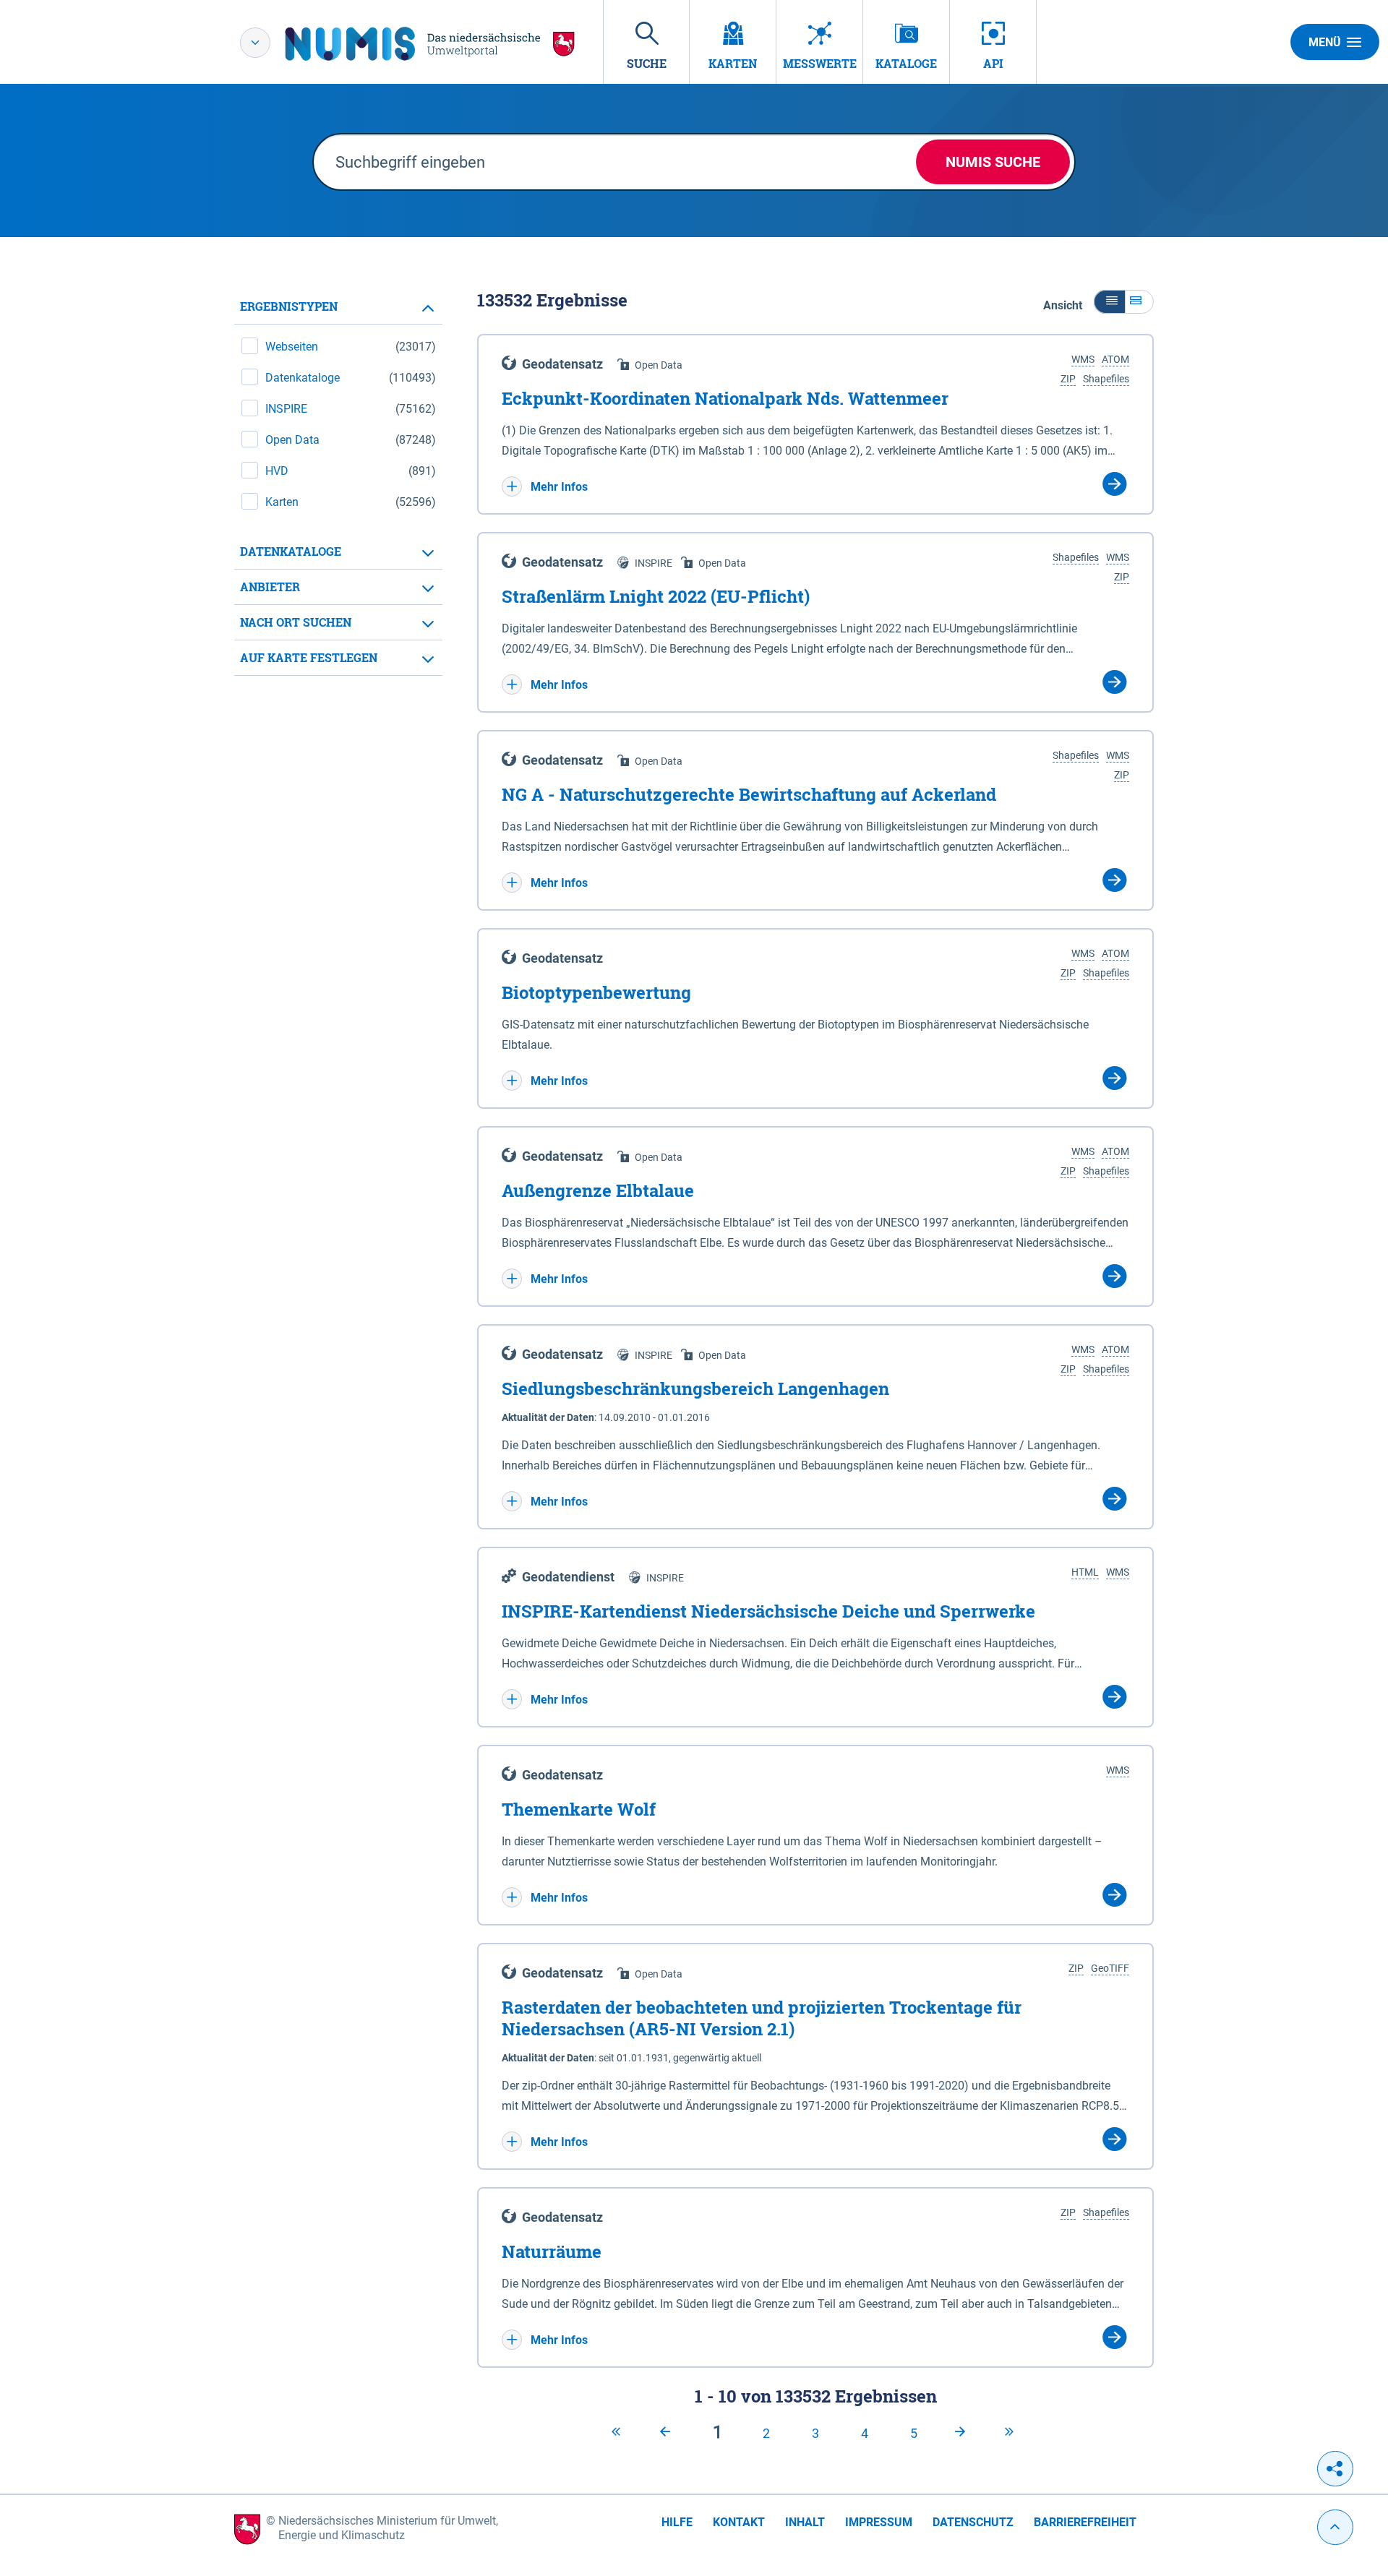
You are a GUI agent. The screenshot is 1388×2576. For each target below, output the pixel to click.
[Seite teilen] (1335, 2469)
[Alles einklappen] (1109, 302)
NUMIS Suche (993, 162)
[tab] (338, 307)
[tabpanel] (338, 482)
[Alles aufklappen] (1139, 302)
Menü (1325, 42)
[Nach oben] (1335, 2527)
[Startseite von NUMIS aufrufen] (430, 44)
